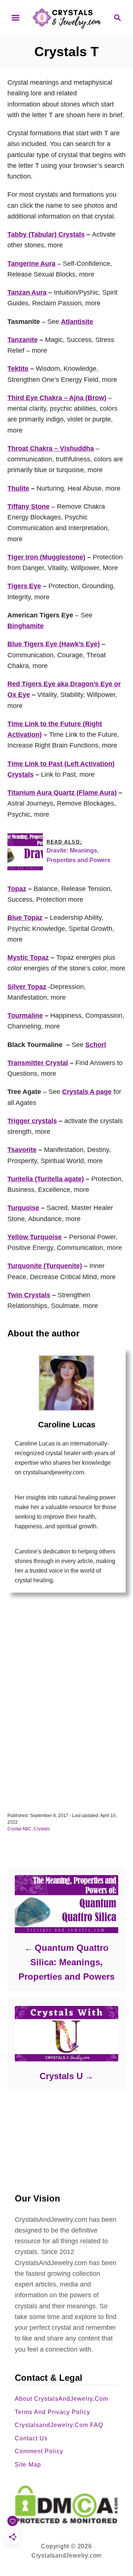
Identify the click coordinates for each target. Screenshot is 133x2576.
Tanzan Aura (27, 292)
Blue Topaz (25, 918)
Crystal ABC (19, 1829)
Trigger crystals (32, 1121)
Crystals (42, 1829)
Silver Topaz (27, 987)
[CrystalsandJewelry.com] (66, 17)
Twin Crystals (29, 1295)
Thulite (18, 488)
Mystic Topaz (28, 957)
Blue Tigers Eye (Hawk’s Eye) (54, 644)
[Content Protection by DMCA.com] (66, 2504)
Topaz (17, 889)
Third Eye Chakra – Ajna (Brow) (57, 398)
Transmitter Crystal (38, 1063)
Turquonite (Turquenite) (45, 1266)
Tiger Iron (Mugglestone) (46, 557)
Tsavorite (22, 1150)
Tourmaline (25, 1016)
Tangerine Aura (31, 264)
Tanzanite (23, 340)
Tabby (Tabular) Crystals (46, 234)
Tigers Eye (24, 586)
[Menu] (16, 18)
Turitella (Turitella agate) (46, 1179)
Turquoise (23, 1208)
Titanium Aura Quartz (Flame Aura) (62, 793)
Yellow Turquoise (35, 1237)
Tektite (18, 369)
